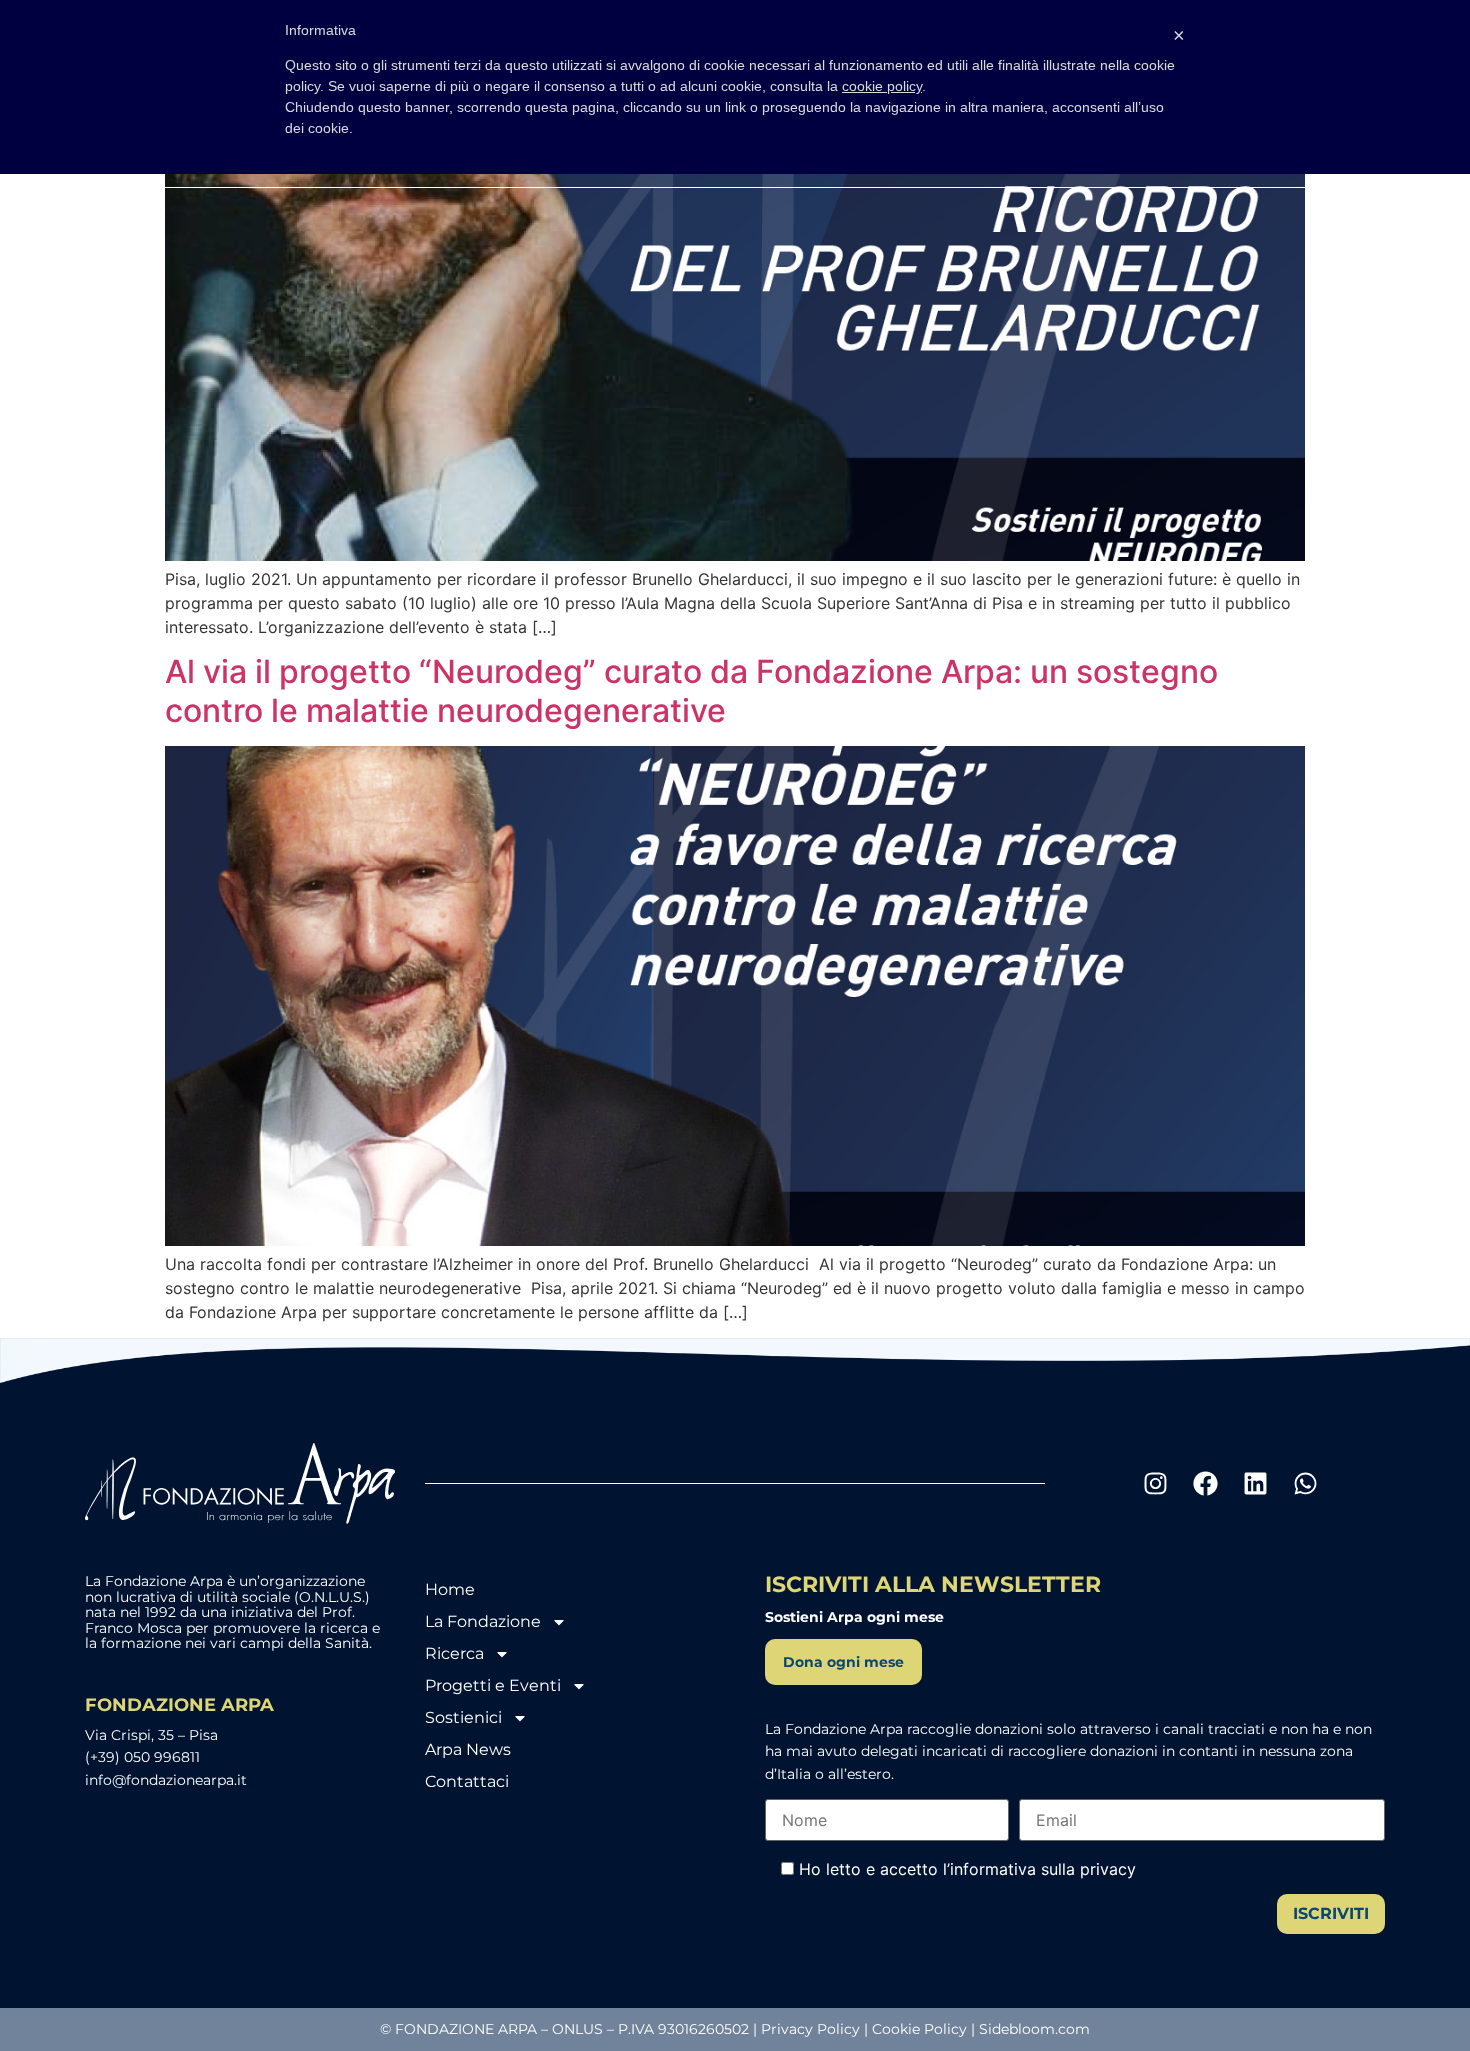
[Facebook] (1205, 1484)
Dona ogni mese (843, 1662)
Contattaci (467, 1781)
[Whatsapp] (1305, 1484)
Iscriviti (1331, 1913)
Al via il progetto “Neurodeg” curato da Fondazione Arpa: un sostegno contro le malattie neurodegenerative (691, 690)
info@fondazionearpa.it (166, 1780)
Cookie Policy (919, 2029)
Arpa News (468, 1749)
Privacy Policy (810, 2029)
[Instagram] (1155, 1484)
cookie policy (882, 86)
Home (450, 1589)
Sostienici (463, 1717)
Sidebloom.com (1034, 2029)
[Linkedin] (1255, 1484)
